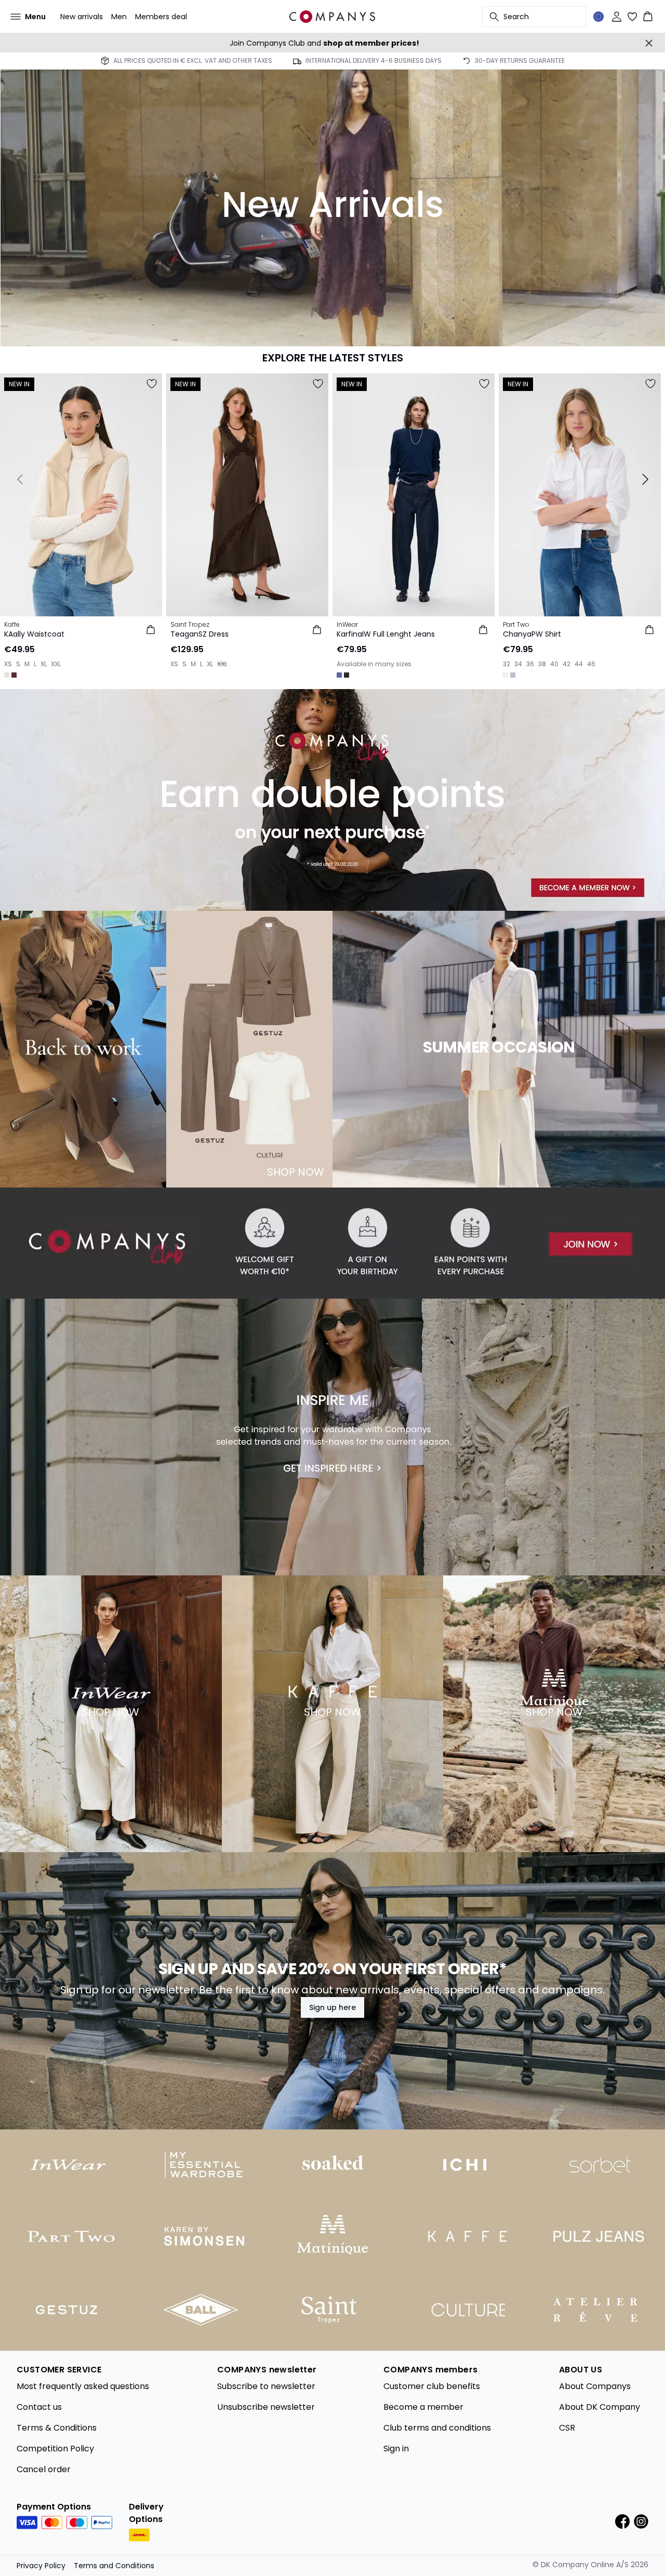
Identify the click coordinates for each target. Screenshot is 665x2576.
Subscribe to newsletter (266, 2386)
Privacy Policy (41, 2566)
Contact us (39, 2407)
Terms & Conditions (57, 2428)
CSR (567, 2428)
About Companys (595, 2386)
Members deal (161, 17)
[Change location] (598, 17)
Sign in (396, 2449)
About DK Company (600, 2407)
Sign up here (332, 2007)
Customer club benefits (432, 2386)
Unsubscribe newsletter (266, 2407)
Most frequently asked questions (83, 2386)
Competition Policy (55, 2449)
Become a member (423, 2407)
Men (119, 17)
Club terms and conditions (437, 2428)
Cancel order (44, 2469)
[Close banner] (649, 43)
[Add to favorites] (152, 384)
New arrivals (82, 17)
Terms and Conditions (114, 2566)
